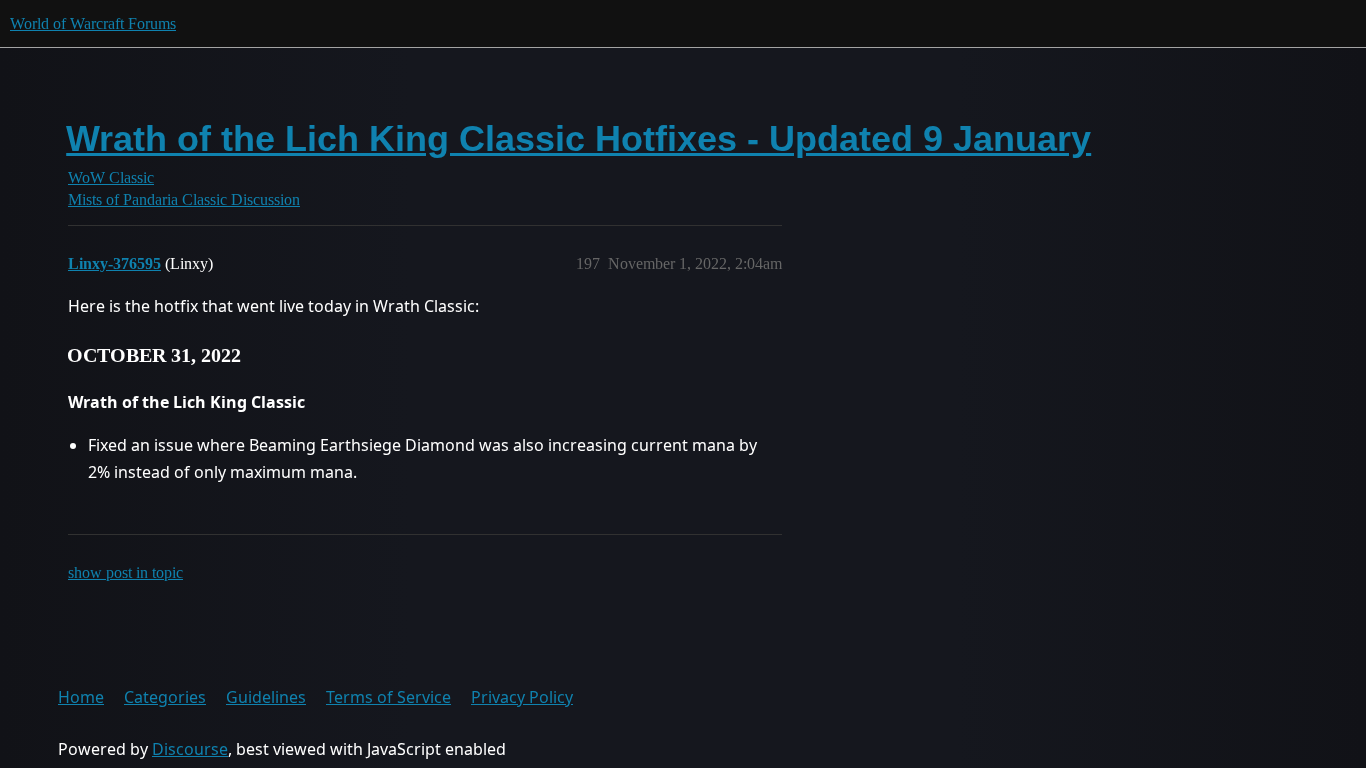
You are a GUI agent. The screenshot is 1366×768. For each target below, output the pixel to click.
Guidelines (266, 697)
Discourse (190, 749)
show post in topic (125, 572)
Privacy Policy (522, 697)
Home (81, 697)
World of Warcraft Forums (93, 23)
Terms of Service (388, 697)
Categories (165, 697)
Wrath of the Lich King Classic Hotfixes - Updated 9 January (578, 138)
